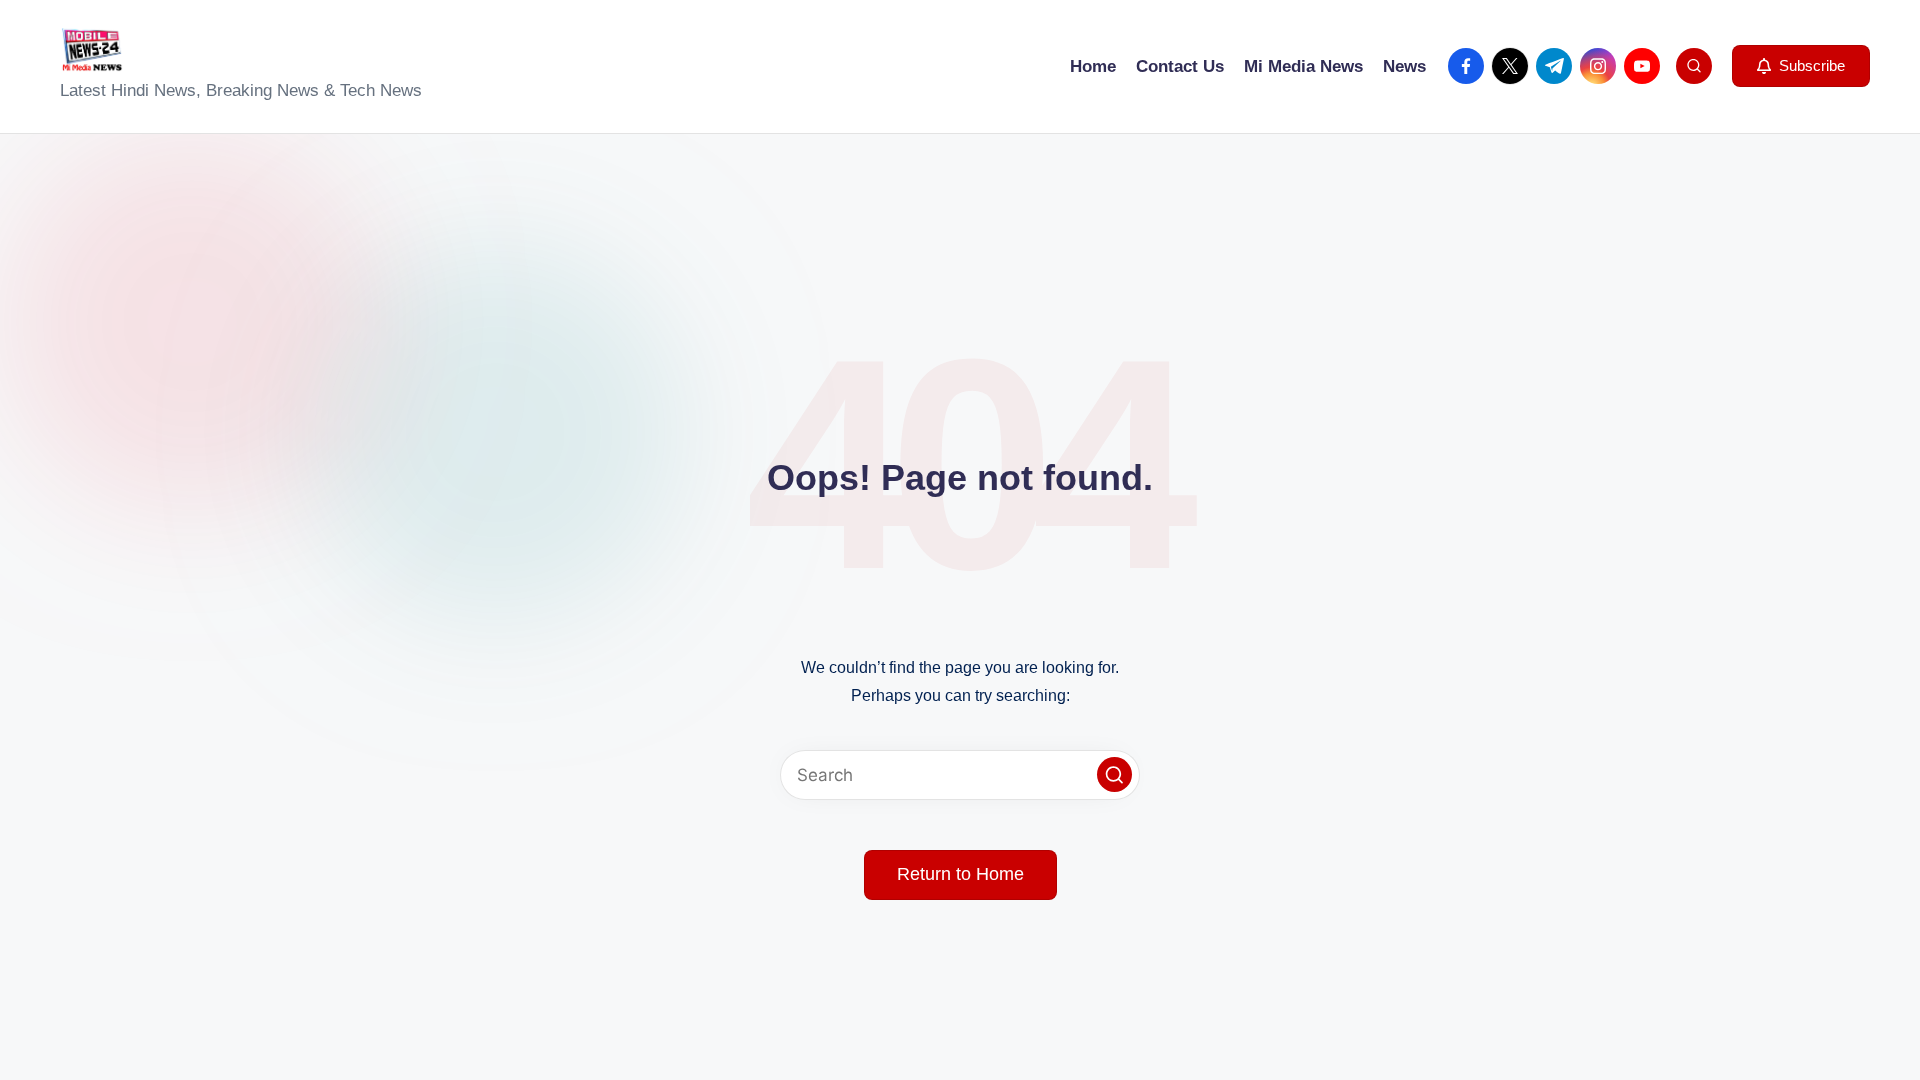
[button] (1801, 66)
